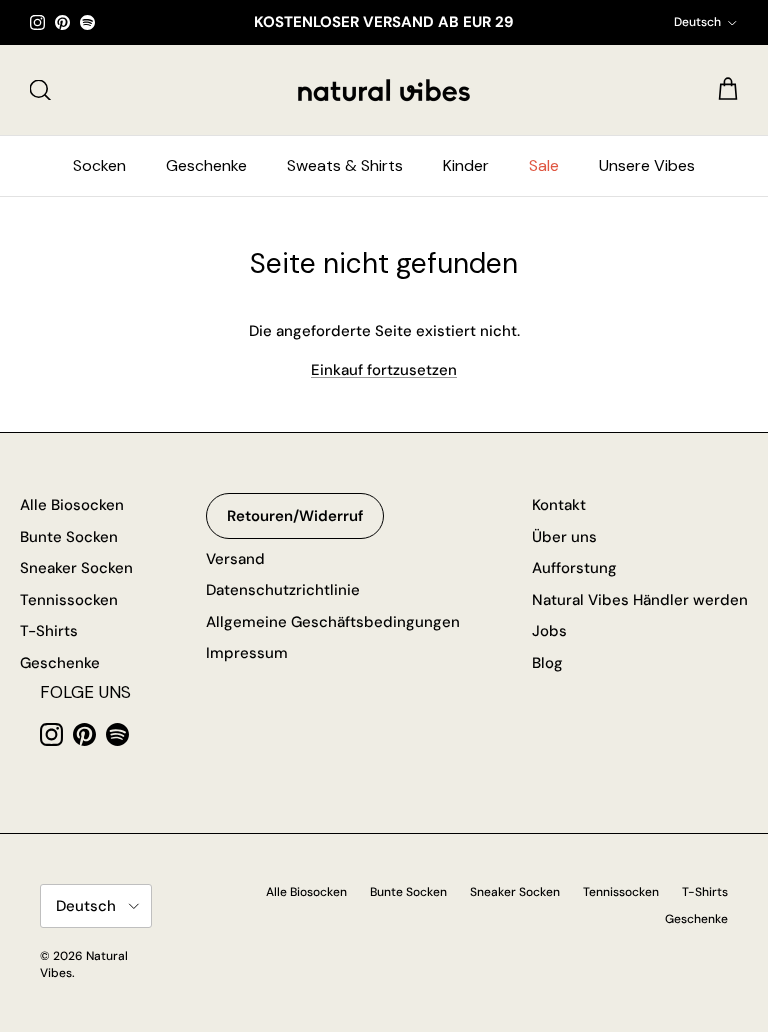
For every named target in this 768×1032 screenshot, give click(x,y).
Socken (99, 165)
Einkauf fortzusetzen (384, 370)
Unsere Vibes (647, 165)
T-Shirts (49, 631)
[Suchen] (40, 90)
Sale (544, 165)
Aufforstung (574, 568)
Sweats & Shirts (345, 165)
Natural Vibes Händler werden (640, 600)
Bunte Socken (69, 537)
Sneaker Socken (76, 568)
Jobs (549, 631)
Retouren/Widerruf (295, 516)
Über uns (564, 537)
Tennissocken (69, 600)
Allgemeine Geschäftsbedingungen (333, 622)
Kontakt (559, 505)
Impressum (247, 653)
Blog (547, 663)
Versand (235, 559)
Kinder (466, 165)
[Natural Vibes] (384, 90)
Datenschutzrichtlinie (283, 590)
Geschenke (206, 165)
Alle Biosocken (72, 505)
